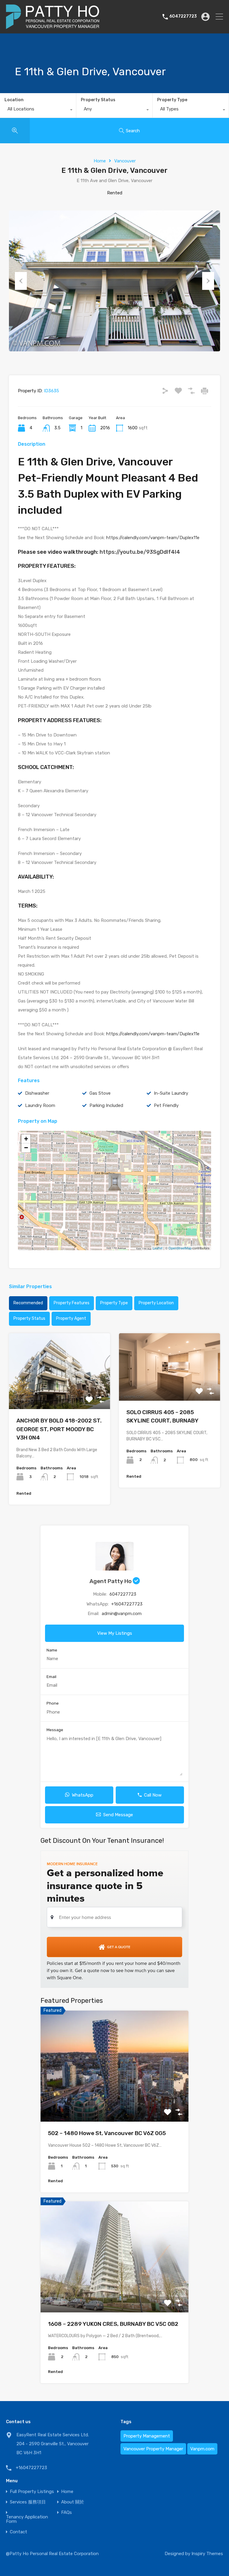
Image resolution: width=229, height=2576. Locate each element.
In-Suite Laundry (171, 1093)
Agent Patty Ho (111, 1581)
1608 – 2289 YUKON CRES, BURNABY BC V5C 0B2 (113, 2324)
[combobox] (38, 110)
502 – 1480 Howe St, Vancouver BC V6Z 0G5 (107, 2133)
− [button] (26, 1148)
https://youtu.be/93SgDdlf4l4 (140, 552)
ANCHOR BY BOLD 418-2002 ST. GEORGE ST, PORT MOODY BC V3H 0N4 (59, 1429)
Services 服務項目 (28, 2502)
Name (52, 1650)
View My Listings (115, 1633)
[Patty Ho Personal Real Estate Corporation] (53, 26)
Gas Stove (100, 1093)
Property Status (98, 100)
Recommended (28, 1303)
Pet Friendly (166, 1105)
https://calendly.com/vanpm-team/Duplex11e (153, 538)
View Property (59, 1394)
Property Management (147, 2436)
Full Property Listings (32, 2492)
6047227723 (183, 16)
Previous (21, 281)
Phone (53, 1703)
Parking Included (106, 1105)
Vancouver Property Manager (153, 2449)
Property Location (156, 1303)
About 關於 (73, 2502)
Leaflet (158, 1248)
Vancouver (125, 161)
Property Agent (71, 1318)
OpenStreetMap (180, 1248)
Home (100, 161)
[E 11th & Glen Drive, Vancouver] (115, 1182)
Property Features (72, 1303)
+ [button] (26, 1139)
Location (14, 100)
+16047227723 (127, 1604)
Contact (18, 2532)
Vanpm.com (202, 2449)
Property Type (172, 100)
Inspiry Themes (207, 2554)
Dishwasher (37, 1093)
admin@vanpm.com (122, 1614)
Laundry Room (40, 1105)
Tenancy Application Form (27, 2519)
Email (51, 1677)
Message (55, 1730)
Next (208, 281)
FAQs (66, 2513)
